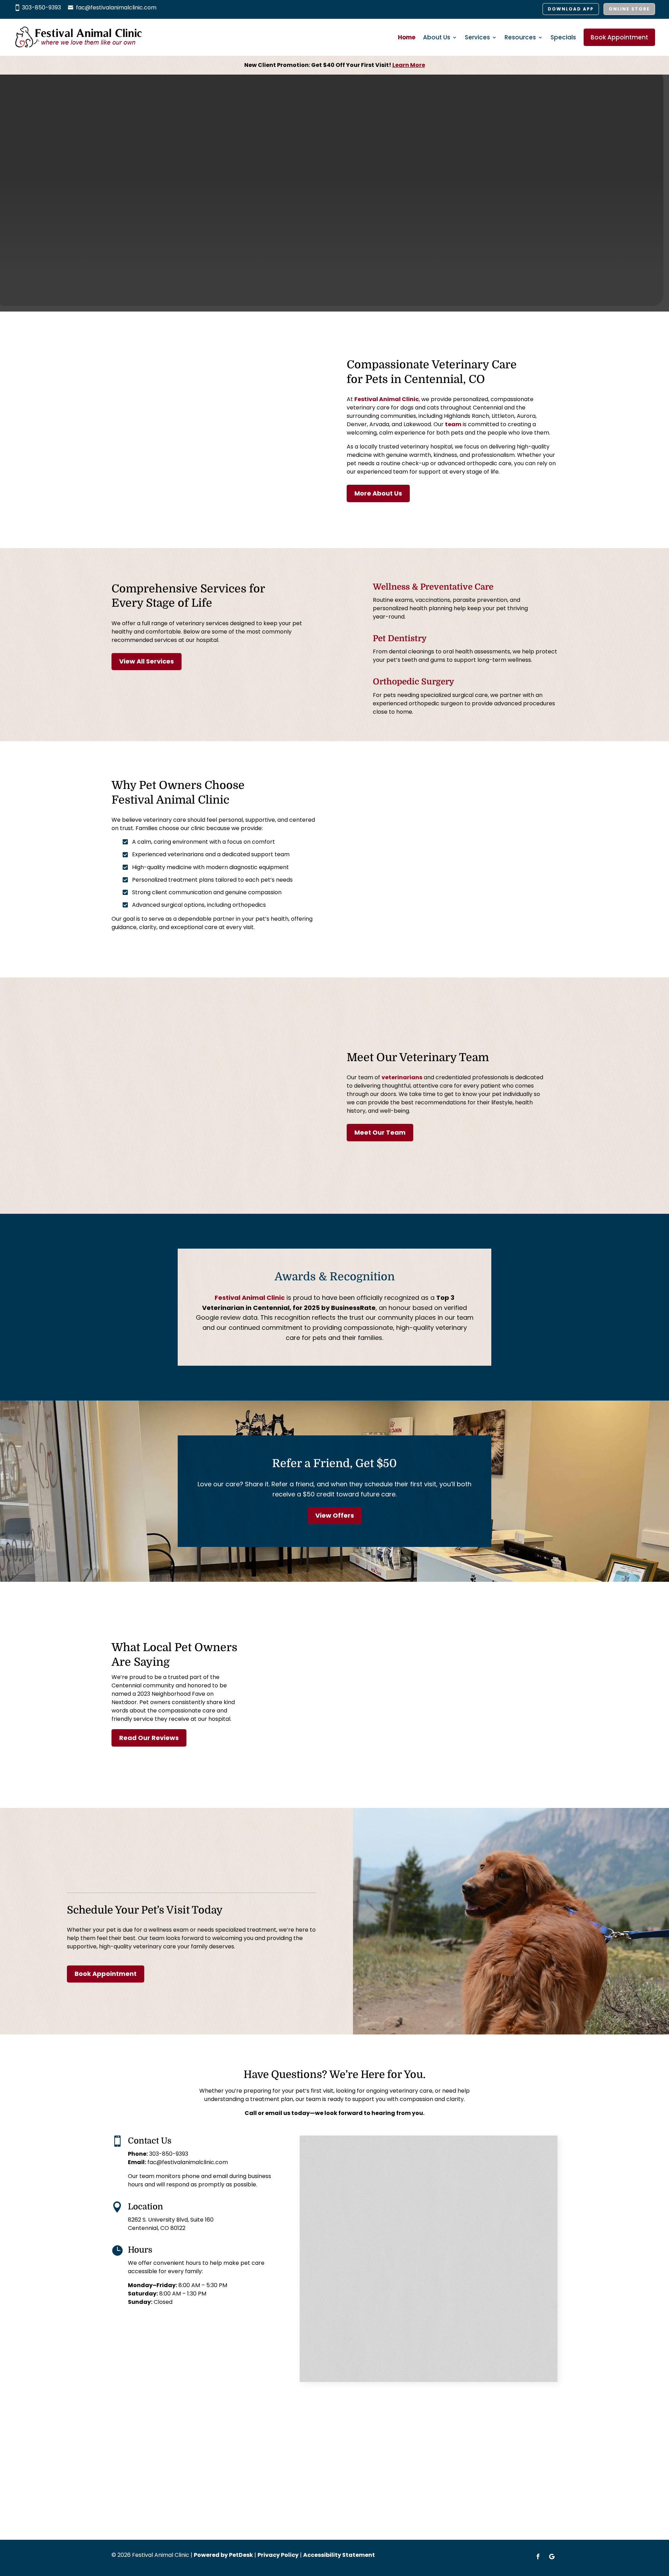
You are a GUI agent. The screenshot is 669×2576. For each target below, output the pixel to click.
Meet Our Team (380, 1132)
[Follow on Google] (552, 2556)
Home (407, 37)
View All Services (147, 661)
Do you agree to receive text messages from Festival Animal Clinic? (410, 2242)
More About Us (378, 493)
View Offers (335, 1515)
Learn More (409, 65)
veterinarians (402, 1077)
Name (319, 2148)
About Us (437, 37)
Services (477, 37)
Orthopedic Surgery (413, 682)
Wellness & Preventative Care (433, 587)
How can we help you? (342, 2293)
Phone (318, 2213)
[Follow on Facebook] (538, 2556)
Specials (563, 37)
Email (319, 2184)
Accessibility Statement (339, 2555)
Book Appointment (619, 37)
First (313, 2171)
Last (436, 2171)
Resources (520, 37)
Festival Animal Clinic (387, 399)
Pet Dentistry (400, 638)
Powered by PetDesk (223, 2555)
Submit (326, 2365)
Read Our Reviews (149, 1738)
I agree (327, 2251)
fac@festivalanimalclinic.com (116, 7)
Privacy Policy (419, 2279)
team (453, 424)
